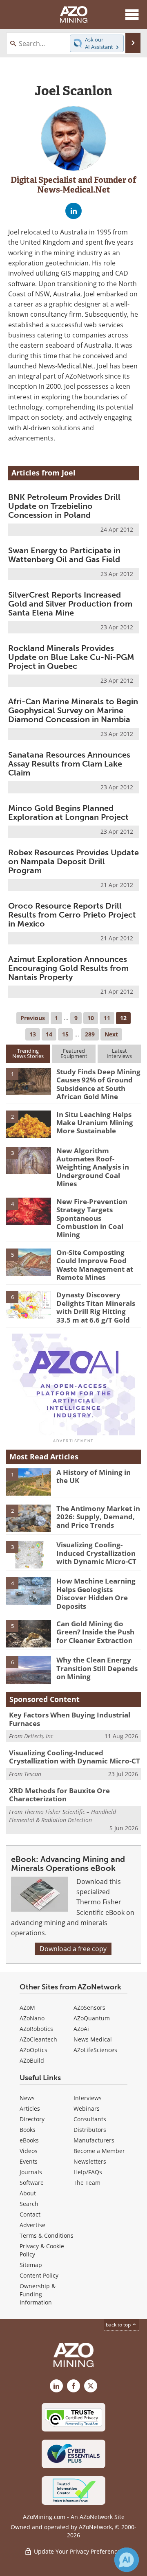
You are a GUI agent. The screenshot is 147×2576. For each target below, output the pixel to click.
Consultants (90, 2119)
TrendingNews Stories (28, 1053)
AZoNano (32, 2018)
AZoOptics (33, 2050)
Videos (29, 2151)
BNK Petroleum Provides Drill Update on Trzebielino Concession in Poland (64, 506)
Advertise (32, 2225)
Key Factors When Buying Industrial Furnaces (70, 1719)
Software (32, 2183)
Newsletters (90, 2161)
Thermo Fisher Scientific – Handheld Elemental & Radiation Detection (62, 1816)
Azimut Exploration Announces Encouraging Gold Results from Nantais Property (68, 968)
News (27, 2098)
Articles (30, 2108)
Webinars (87, 2108)
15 (65, 1034)
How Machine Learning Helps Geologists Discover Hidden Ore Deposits (96, 1593)
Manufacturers (94, 2140)
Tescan (33, 1774)
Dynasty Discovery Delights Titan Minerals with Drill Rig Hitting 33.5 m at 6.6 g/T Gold (96, 1307)
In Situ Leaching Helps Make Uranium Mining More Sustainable (95, 1123)
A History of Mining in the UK (94, 1476)
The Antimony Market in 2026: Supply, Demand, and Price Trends (98, 1517)
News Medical (93, 2039)
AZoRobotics (36, 2029)
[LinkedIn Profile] (73, 211)
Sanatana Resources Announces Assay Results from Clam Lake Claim (69, 764)
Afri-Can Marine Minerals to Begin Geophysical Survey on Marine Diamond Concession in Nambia (73, 710)
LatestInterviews (119, 1053)
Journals (31, 2172)
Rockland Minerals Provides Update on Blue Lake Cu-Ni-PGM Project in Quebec (71, 657)
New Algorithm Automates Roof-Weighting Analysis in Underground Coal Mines (93, 1167)
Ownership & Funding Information (38, 2294)
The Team (87, 2183)
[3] (29, 1160)
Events (29, 2161)
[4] (29, 1211)
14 (49, 1034)
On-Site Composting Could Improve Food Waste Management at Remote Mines (95, 1265)
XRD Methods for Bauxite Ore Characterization (59, 1795)
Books (28, 2130)
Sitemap (31, 2265)
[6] (29, 1304)
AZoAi (81, 2029)
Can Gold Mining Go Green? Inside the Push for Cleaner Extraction (95, 1632)
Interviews (88, 2098)
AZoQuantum (92, 2018)
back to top (119, 2325)
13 (33, 1034)
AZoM (27, 2008)
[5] (29, 1262)
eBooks (29, 2140)
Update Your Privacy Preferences (78, 2551)
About (28, 2193)
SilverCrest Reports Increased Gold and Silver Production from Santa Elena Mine (70, 604)
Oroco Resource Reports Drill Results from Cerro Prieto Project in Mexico (72, 915)
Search (29, 2204)
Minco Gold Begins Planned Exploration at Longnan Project (68, 813)
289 (90, 1034)
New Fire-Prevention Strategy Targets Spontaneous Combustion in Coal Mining (92, 1218)
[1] (29, 1081)
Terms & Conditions (47, 2235)
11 (107, 1018)
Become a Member (99, 2151)
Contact (30, 2214)
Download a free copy (73, 1949)
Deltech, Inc (39, 1736)
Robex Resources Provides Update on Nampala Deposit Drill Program (73, 861)
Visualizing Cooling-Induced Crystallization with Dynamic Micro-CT (96, 1553)
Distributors (90, 2130)
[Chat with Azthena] (127, 2560)
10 (91, 1018)
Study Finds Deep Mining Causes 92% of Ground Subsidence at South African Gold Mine (98, 1084)
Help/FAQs (88, 2172)
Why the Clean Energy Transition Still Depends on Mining (97, 1668)
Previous (33, 1018)
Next (111, 1034)
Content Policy (39, 2275)
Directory (32, 2119)
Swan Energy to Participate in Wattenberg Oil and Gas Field (64, 555)
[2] (29, 1124)
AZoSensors (89, 2008)
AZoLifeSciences (95, 2050)
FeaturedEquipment (74, 1053)
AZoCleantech (38, 2039)
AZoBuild (32, 2060)
